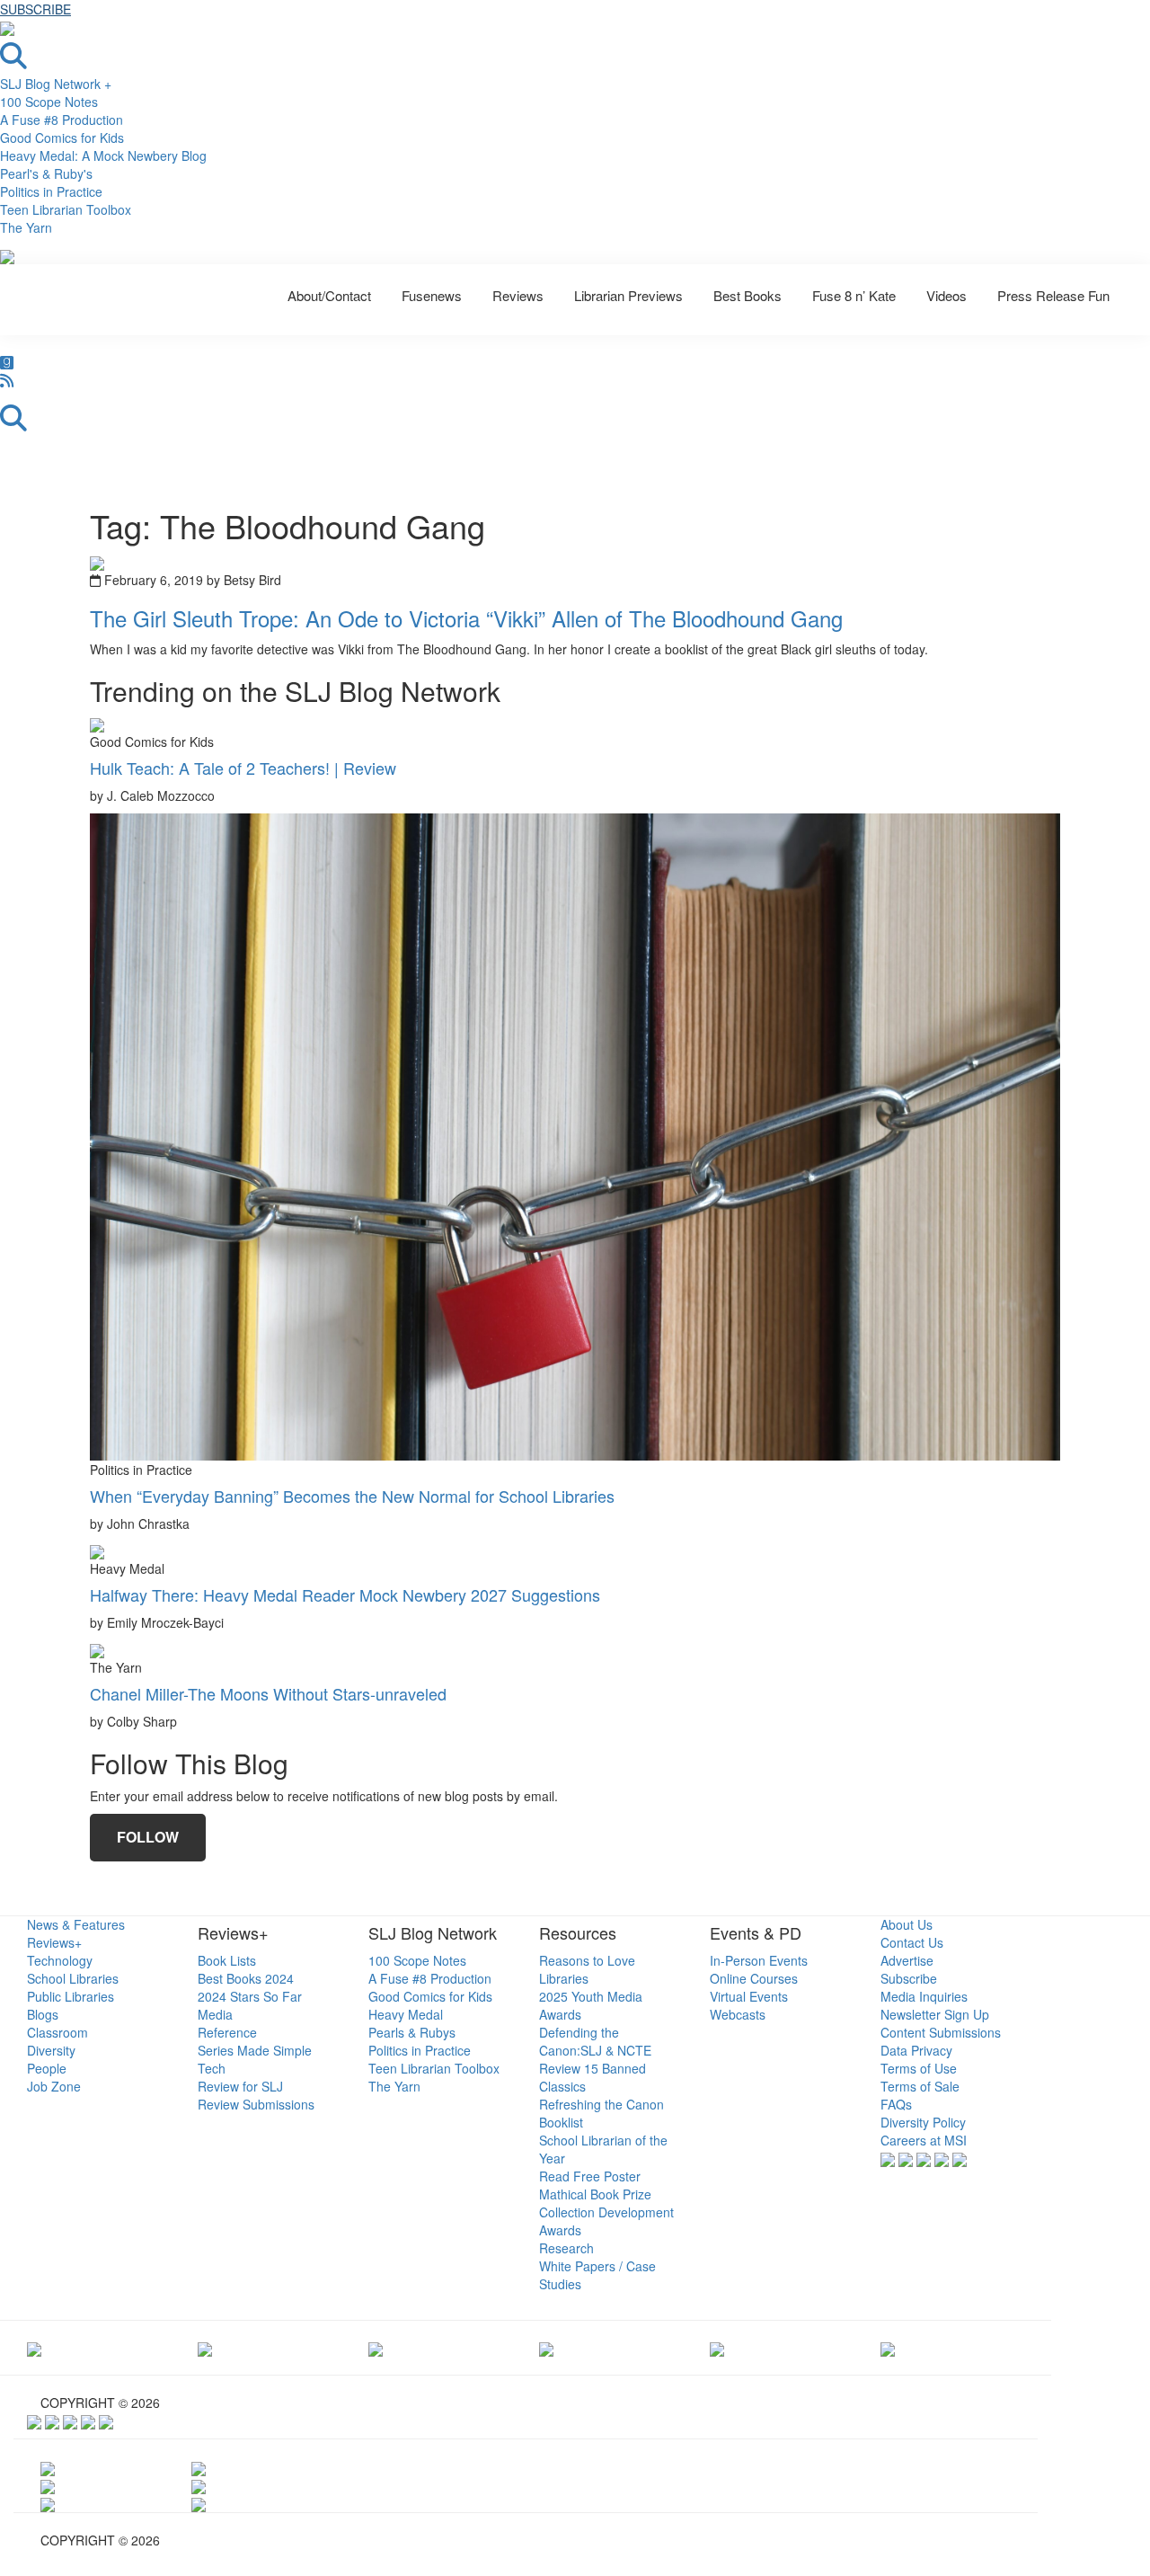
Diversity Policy (923, 2122)
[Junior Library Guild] (546, 2348)
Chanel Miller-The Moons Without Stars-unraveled (268, 1693)
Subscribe (909, 1978)
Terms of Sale (920, 2086)
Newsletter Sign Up (935, 2014)
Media (215, 2014)
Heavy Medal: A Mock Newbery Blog (103, 155)
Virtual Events (749, 1996)
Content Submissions (941, 2032)
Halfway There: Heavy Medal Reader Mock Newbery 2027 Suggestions (345, 1594)
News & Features (76, 1924)
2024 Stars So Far (250, 1996)
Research (566, 2248)
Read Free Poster (590, 2176)
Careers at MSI (924, 2140)
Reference (227, 2032)
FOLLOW (148, 1837)
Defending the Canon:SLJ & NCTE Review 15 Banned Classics (595, 2059)
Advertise (907, 1960)
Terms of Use (919, 2068)
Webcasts (738, 2014)
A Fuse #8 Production (62, 120)
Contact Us (912, 1942)
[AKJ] (205, 2348)
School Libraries (73, 1978)
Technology (60, 1960)
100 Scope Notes (49, 102)
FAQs (896, 2104)
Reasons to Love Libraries (587, 1969)
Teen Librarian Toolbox (66, 209)
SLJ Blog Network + (56, 84)
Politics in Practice (51, 191)
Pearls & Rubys (412, 2032)
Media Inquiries (924, 1996)
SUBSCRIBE (35, 9)
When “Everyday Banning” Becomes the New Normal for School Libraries (352, 1496)
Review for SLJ (240, 2086)
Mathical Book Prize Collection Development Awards (606, 2212)
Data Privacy (916, 2050)
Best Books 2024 (246, 1978)
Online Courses (754, 1978)
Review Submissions (256, 2104)
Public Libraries (71, 1996)
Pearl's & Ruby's (46, 173)
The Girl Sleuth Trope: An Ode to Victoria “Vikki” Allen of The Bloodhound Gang (466, 618)
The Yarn (26, 227)
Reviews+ (54, 1942)
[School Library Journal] (888, 2348)
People (47, 2068)
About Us (907, 1924)
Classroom (57, 2032)
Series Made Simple (255, 2050)
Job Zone (54, 2086)
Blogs (43, 2014)
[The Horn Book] (376, 2348)
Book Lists (227, 1960)
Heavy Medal (406, 2014)
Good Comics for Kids (62, 138)
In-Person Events (759, 1960)
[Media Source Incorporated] (34, 2348)
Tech (212, 2068)
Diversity (51, 2050)
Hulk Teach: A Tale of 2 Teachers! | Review (243, 768)
